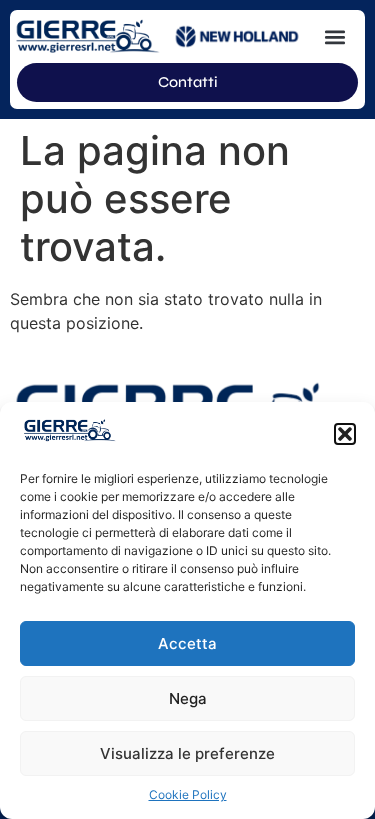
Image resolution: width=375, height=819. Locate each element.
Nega (188, 698)
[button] (345, 434)
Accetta (187, 643)
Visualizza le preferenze (187, 753)
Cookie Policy (188, 794)
